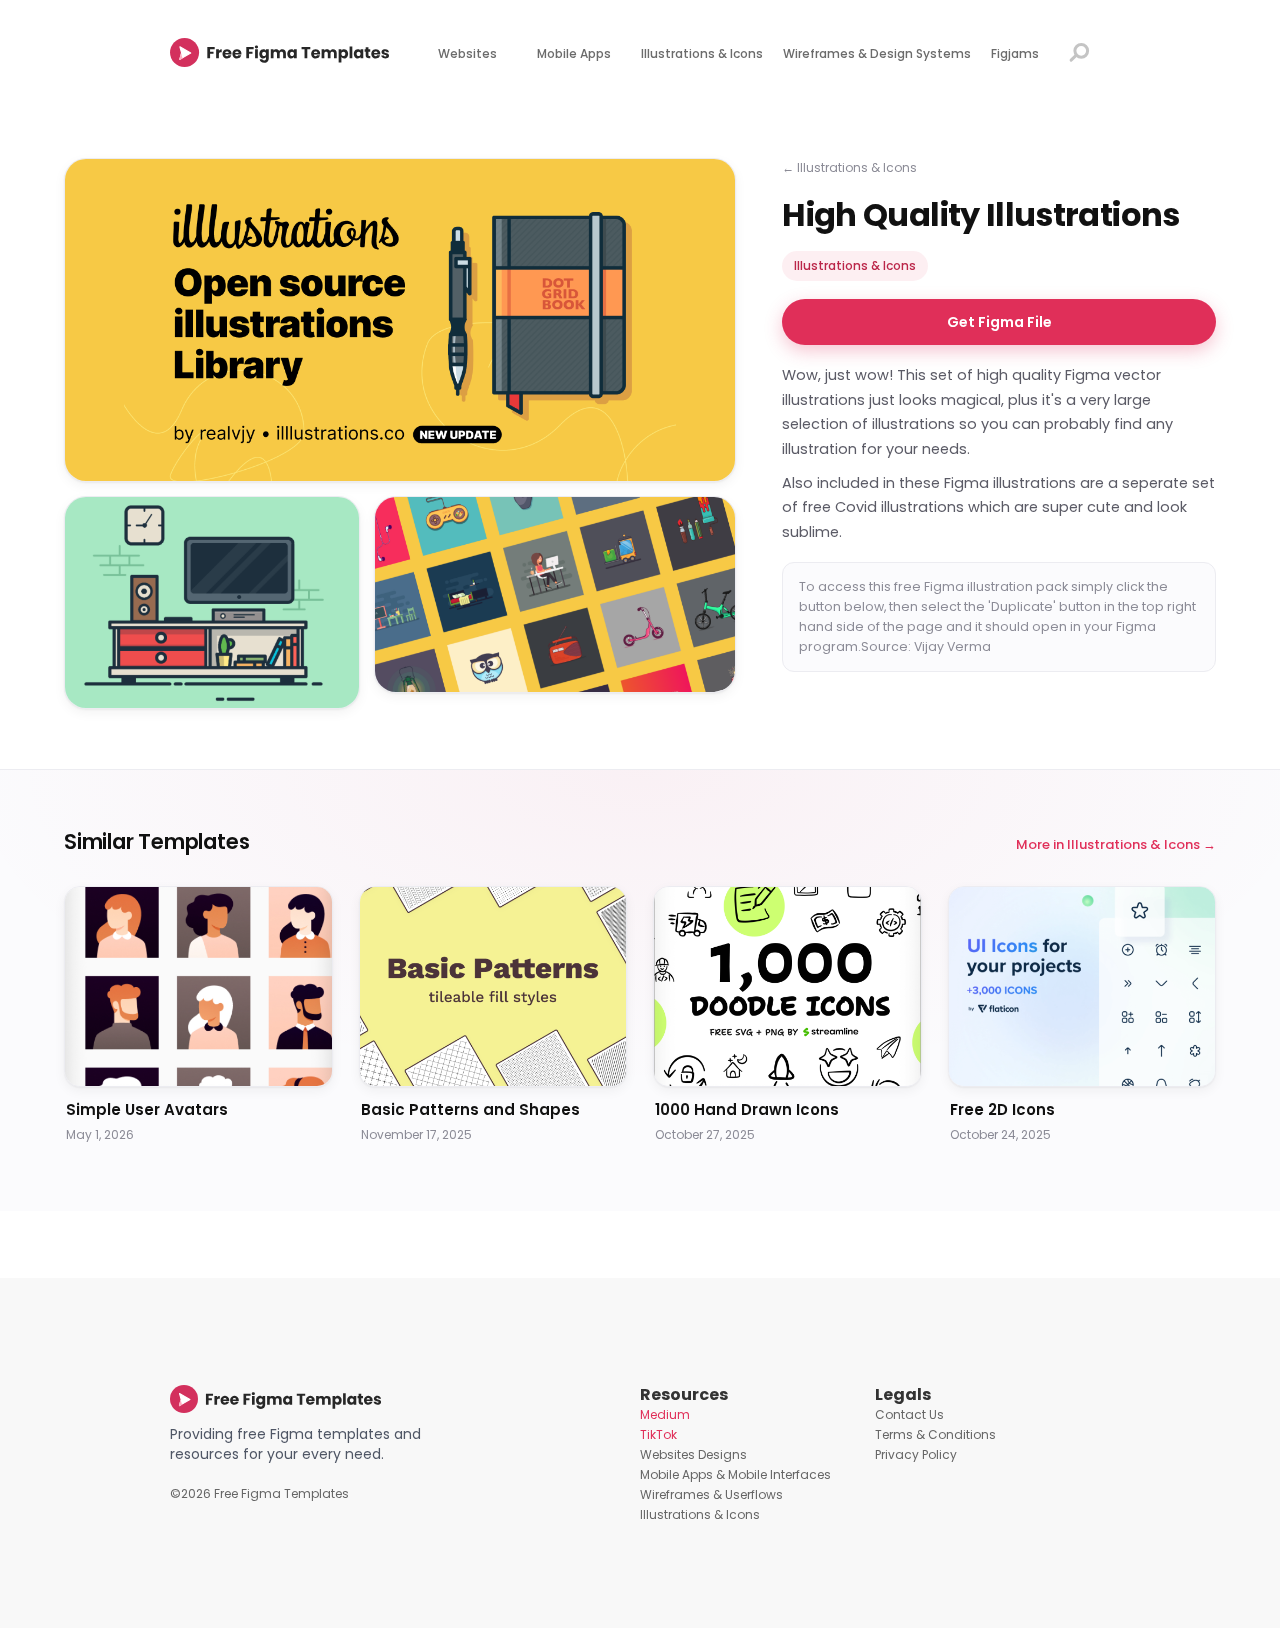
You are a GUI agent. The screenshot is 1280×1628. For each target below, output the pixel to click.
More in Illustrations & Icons (1108, 844)
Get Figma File (999, 323)
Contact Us (909, 1414)
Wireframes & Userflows (711, 1494)
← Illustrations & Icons (849, 167)
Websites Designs (693, 1454)
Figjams (1015, 53)
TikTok (658, 1434)
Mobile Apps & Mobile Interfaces (735, 1474)
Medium (665, 1414)
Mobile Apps (574, 53)
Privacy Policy (916, 1454)
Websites (467, 53)
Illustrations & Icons (702, 53)
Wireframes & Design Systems (877, 53)
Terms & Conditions (935, 1434)
